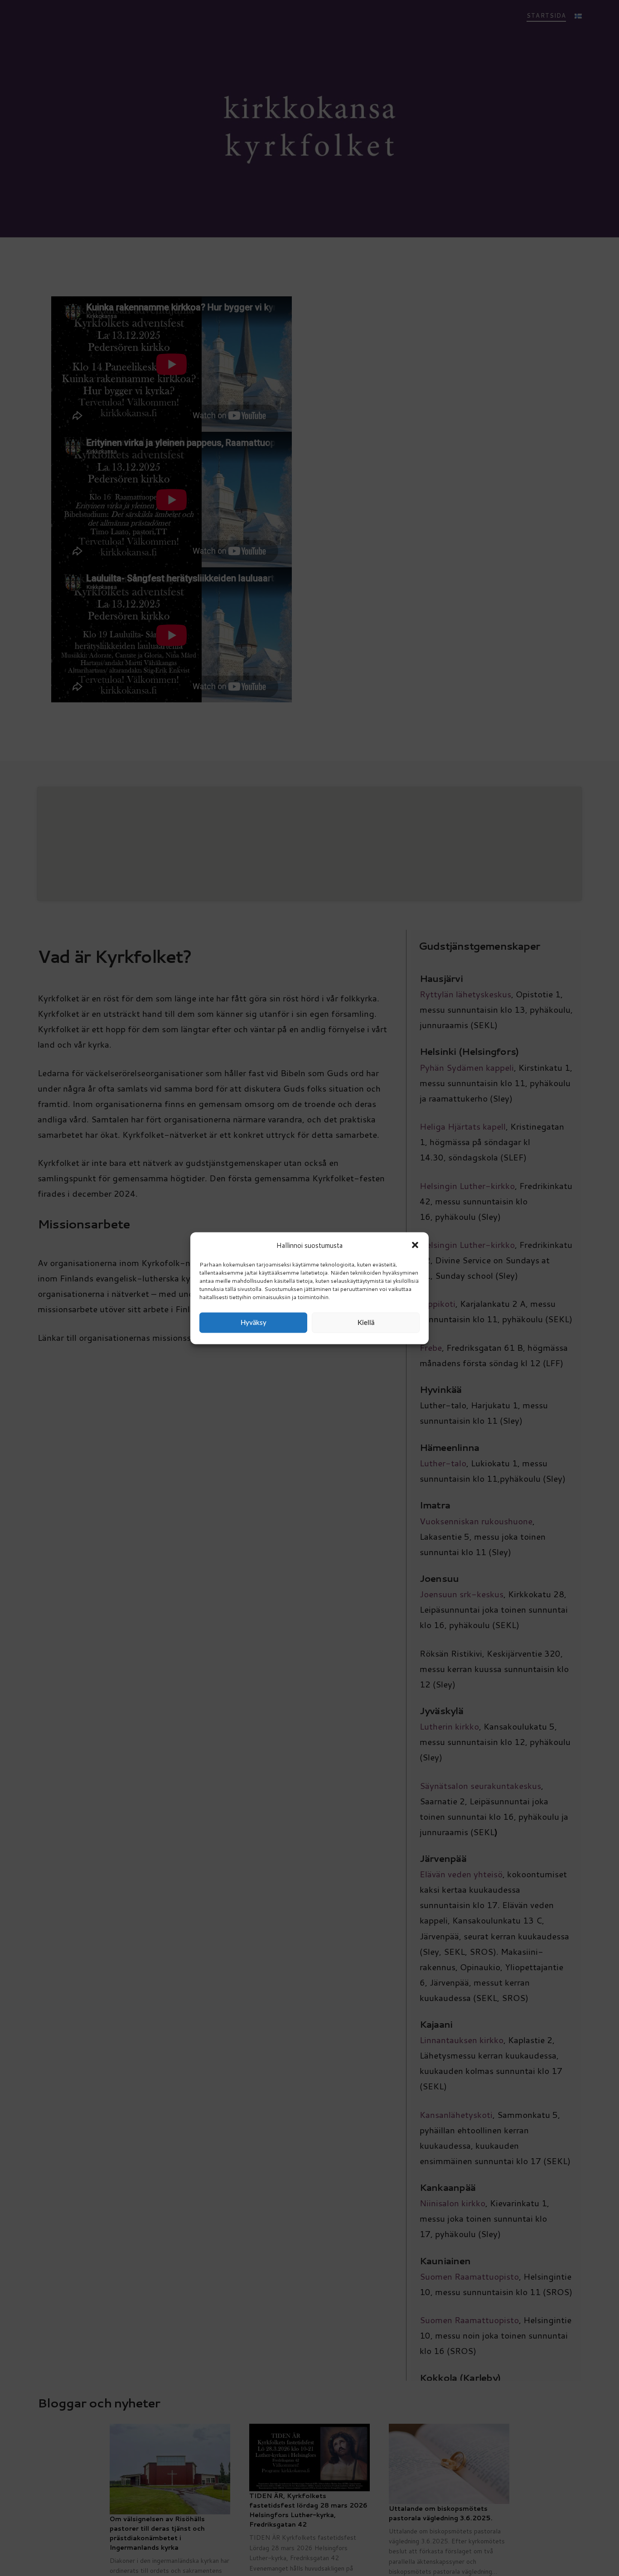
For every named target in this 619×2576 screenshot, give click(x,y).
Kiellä (366, 1322)
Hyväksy (254, 1322)
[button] (415, 1245)
